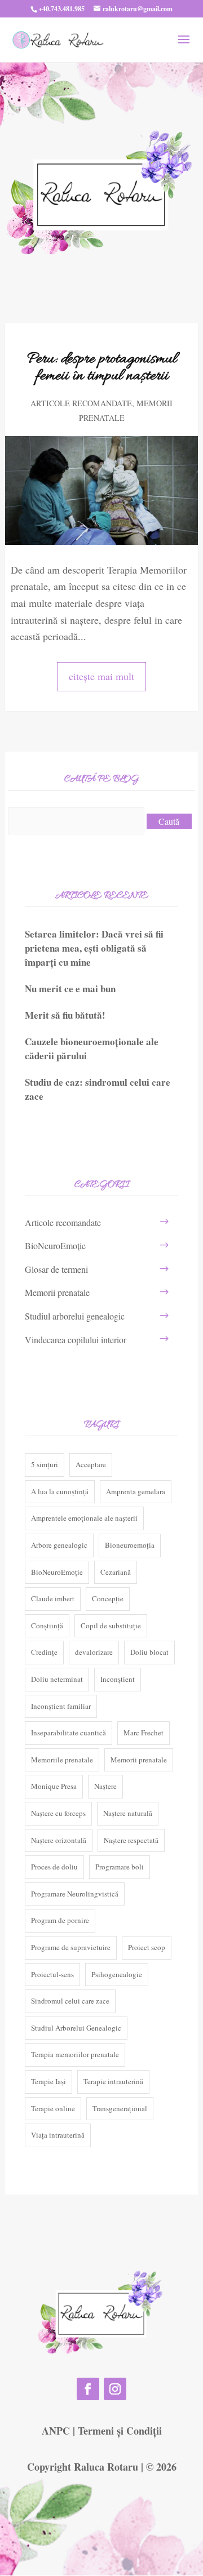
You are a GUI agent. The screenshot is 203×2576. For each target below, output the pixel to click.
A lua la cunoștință (60, 1491)
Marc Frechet (144, 1733)
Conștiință (47, 1625)
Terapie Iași (48, 2081)
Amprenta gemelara (136, 1491)
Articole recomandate (81, 403)
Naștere (105, 1786)
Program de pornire (60, 1920)
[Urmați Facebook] (88, 2389)
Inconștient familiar (61, 1706)
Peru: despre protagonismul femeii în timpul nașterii (102, 368)
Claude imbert (53, 1598)
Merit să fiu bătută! (65, 1015)
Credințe (44, 1652)
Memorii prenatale (57, 1292)
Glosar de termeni (56, 1269)
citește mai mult (101, 676)
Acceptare (91, 1464)
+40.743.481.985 (61, 9)
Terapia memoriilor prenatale (75, 2054)
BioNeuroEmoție (55, 1245)
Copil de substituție (111, 1625)
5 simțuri (45, 1464)
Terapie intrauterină (113, 2081)
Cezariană (116, 1572)
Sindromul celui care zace (70, 2001)
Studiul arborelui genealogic (75, 1316)
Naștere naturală (128, 1813)
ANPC (56, 2431)
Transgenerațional (120, 2108)
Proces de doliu (54, 1867)
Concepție (108, 1598)
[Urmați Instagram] (115, 2389)
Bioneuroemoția (130, 1545)
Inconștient (118, 1679)
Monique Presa (54, 1786)
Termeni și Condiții (120, 2431)
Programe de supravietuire (71, 1947)
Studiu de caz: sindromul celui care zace (98, 1089)
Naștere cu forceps (58, 1813)
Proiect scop (147, 1947)
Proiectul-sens (52, 1974)
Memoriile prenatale (62, 1760)
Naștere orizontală (59, 1840)
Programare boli (120, 1867)
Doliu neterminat (57, 1679)
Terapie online (53, 2108)
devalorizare (94, 1652)
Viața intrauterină (58, 2135)
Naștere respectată (131, 1840)
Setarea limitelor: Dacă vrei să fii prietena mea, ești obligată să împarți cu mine (94, 948)
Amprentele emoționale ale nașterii (84, 1518)
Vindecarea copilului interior (76, 1340)
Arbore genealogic (59, 1545)
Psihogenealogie (117, 1974)
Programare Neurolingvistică (75, 1894)
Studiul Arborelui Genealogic (76, 2028)
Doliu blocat (149, 1652)
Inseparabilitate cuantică (69, 1733)
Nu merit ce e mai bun (70, 989)
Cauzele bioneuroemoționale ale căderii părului (92, 1049)
